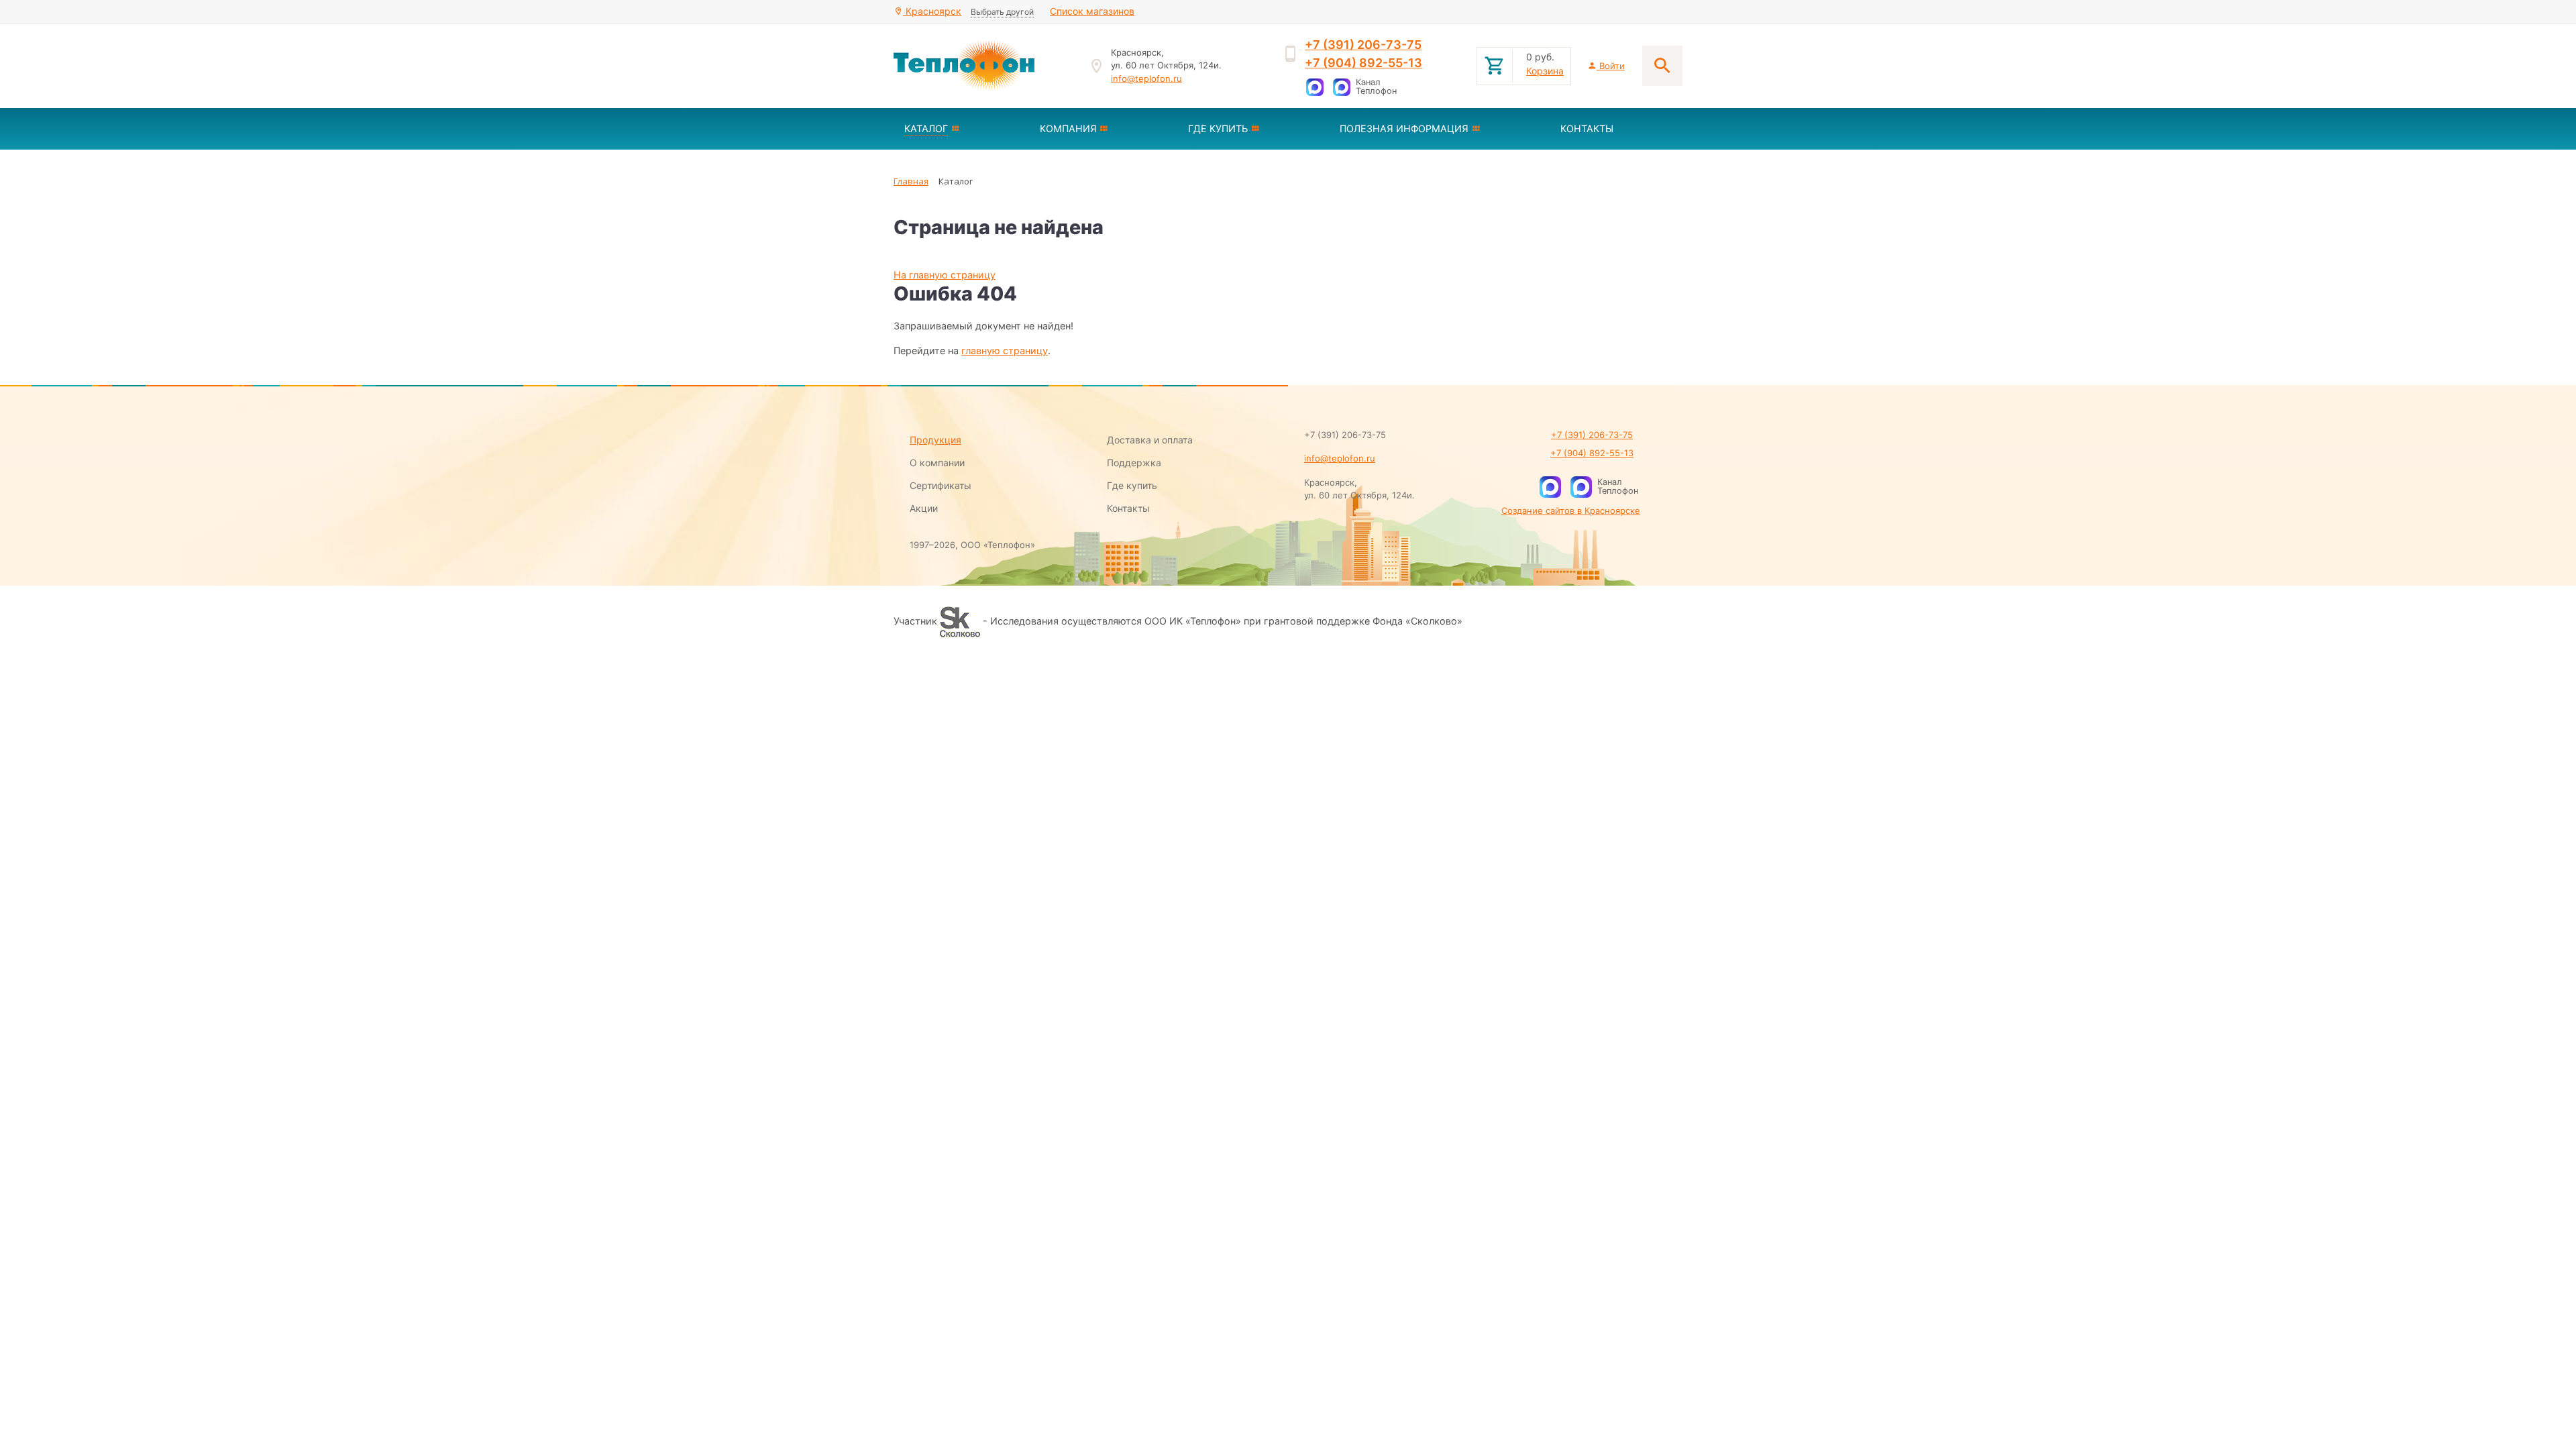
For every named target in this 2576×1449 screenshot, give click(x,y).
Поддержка (1134, 463)
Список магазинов (1092, 11)
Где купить (1132, 485)
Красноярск (932, 11)
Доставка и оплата (1150, 440)
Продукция (935, 440)
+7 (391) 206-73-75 (1363, 45)
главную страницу (1005, 351)
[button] (961, 129)
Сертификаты (941, 485)
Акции (924, 508)
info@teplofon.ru (1146, 78)
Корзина (1545, 71)
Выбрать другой (1002, 12)
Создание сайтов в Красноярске (1571, 511)
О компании (937, 463)
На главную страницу (945, 275)
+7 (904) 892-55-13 (1363, 63)
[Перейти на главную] (983, 66)
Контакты (1128, 508)
